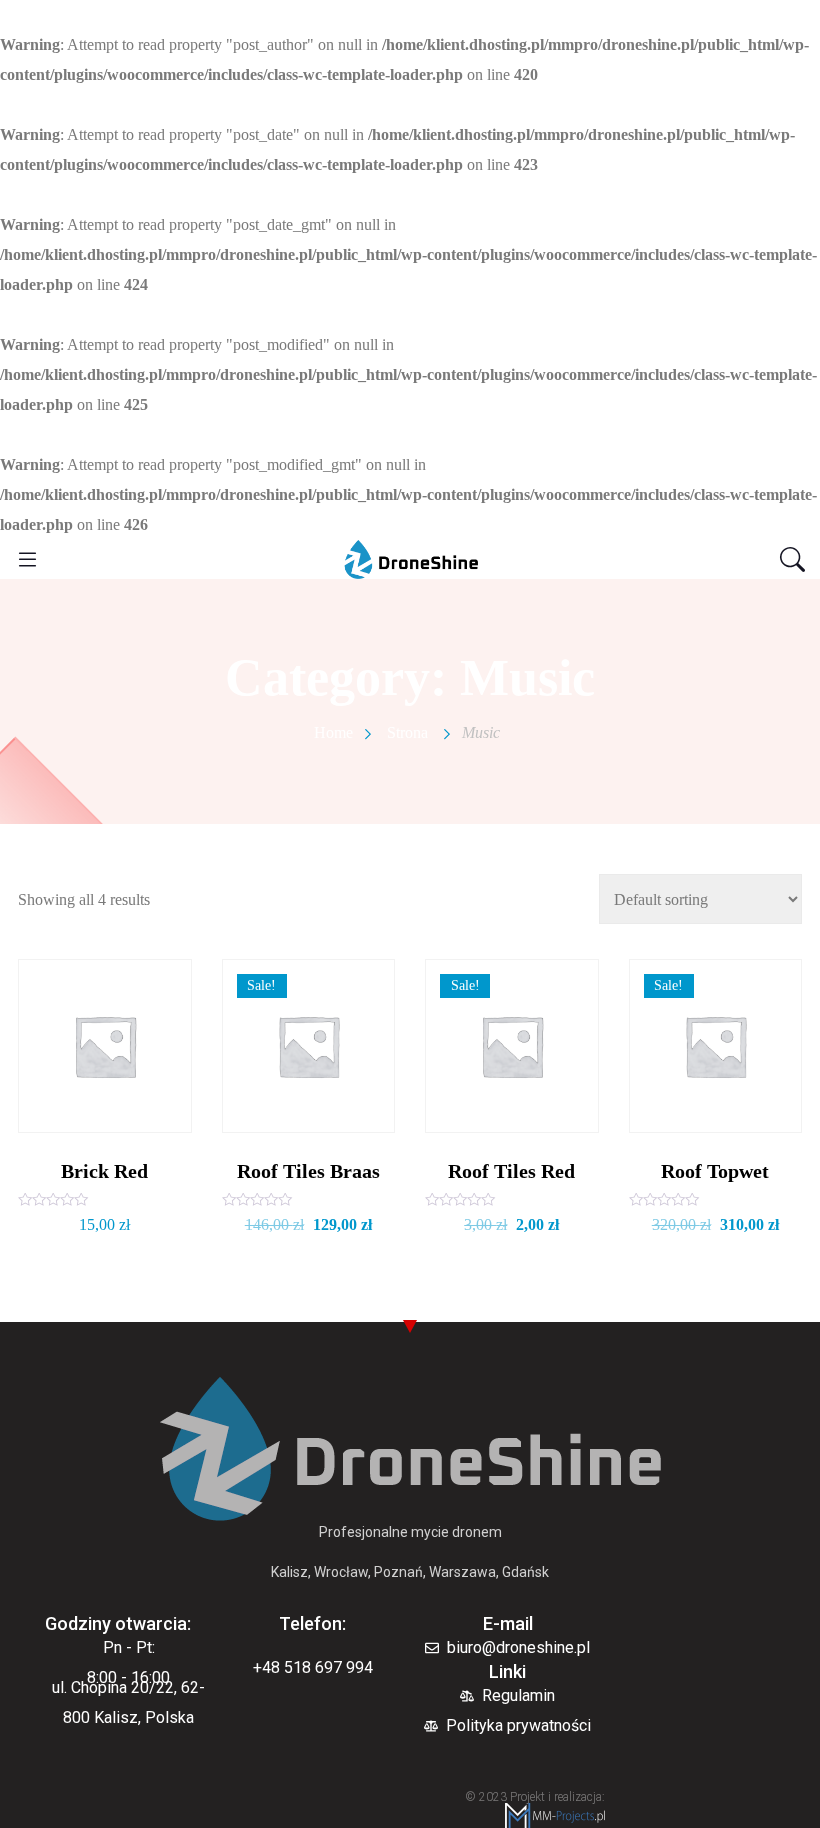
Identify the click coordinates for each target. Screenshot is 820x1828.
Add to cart (104, 1114)
